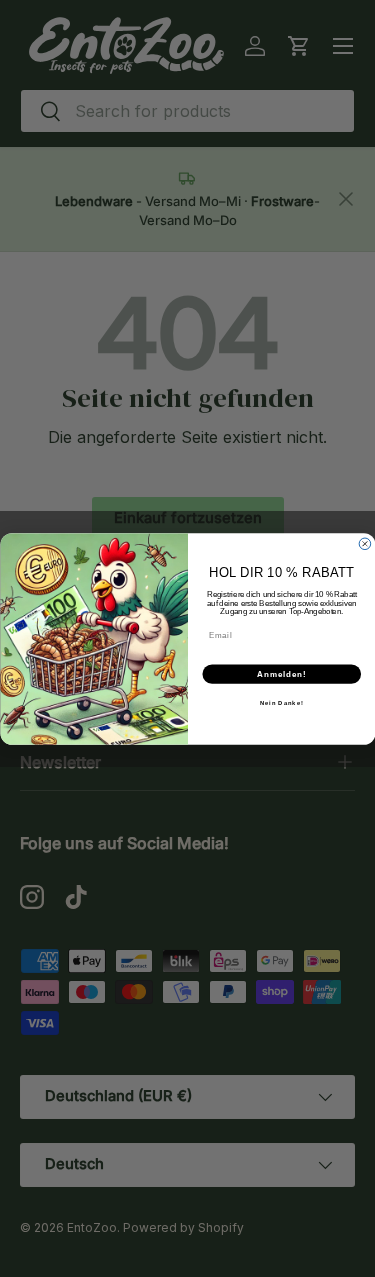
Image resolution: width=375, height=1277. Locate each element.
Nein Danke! (281, 702)
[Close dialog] (365, 544)
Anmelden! (281, 673)
